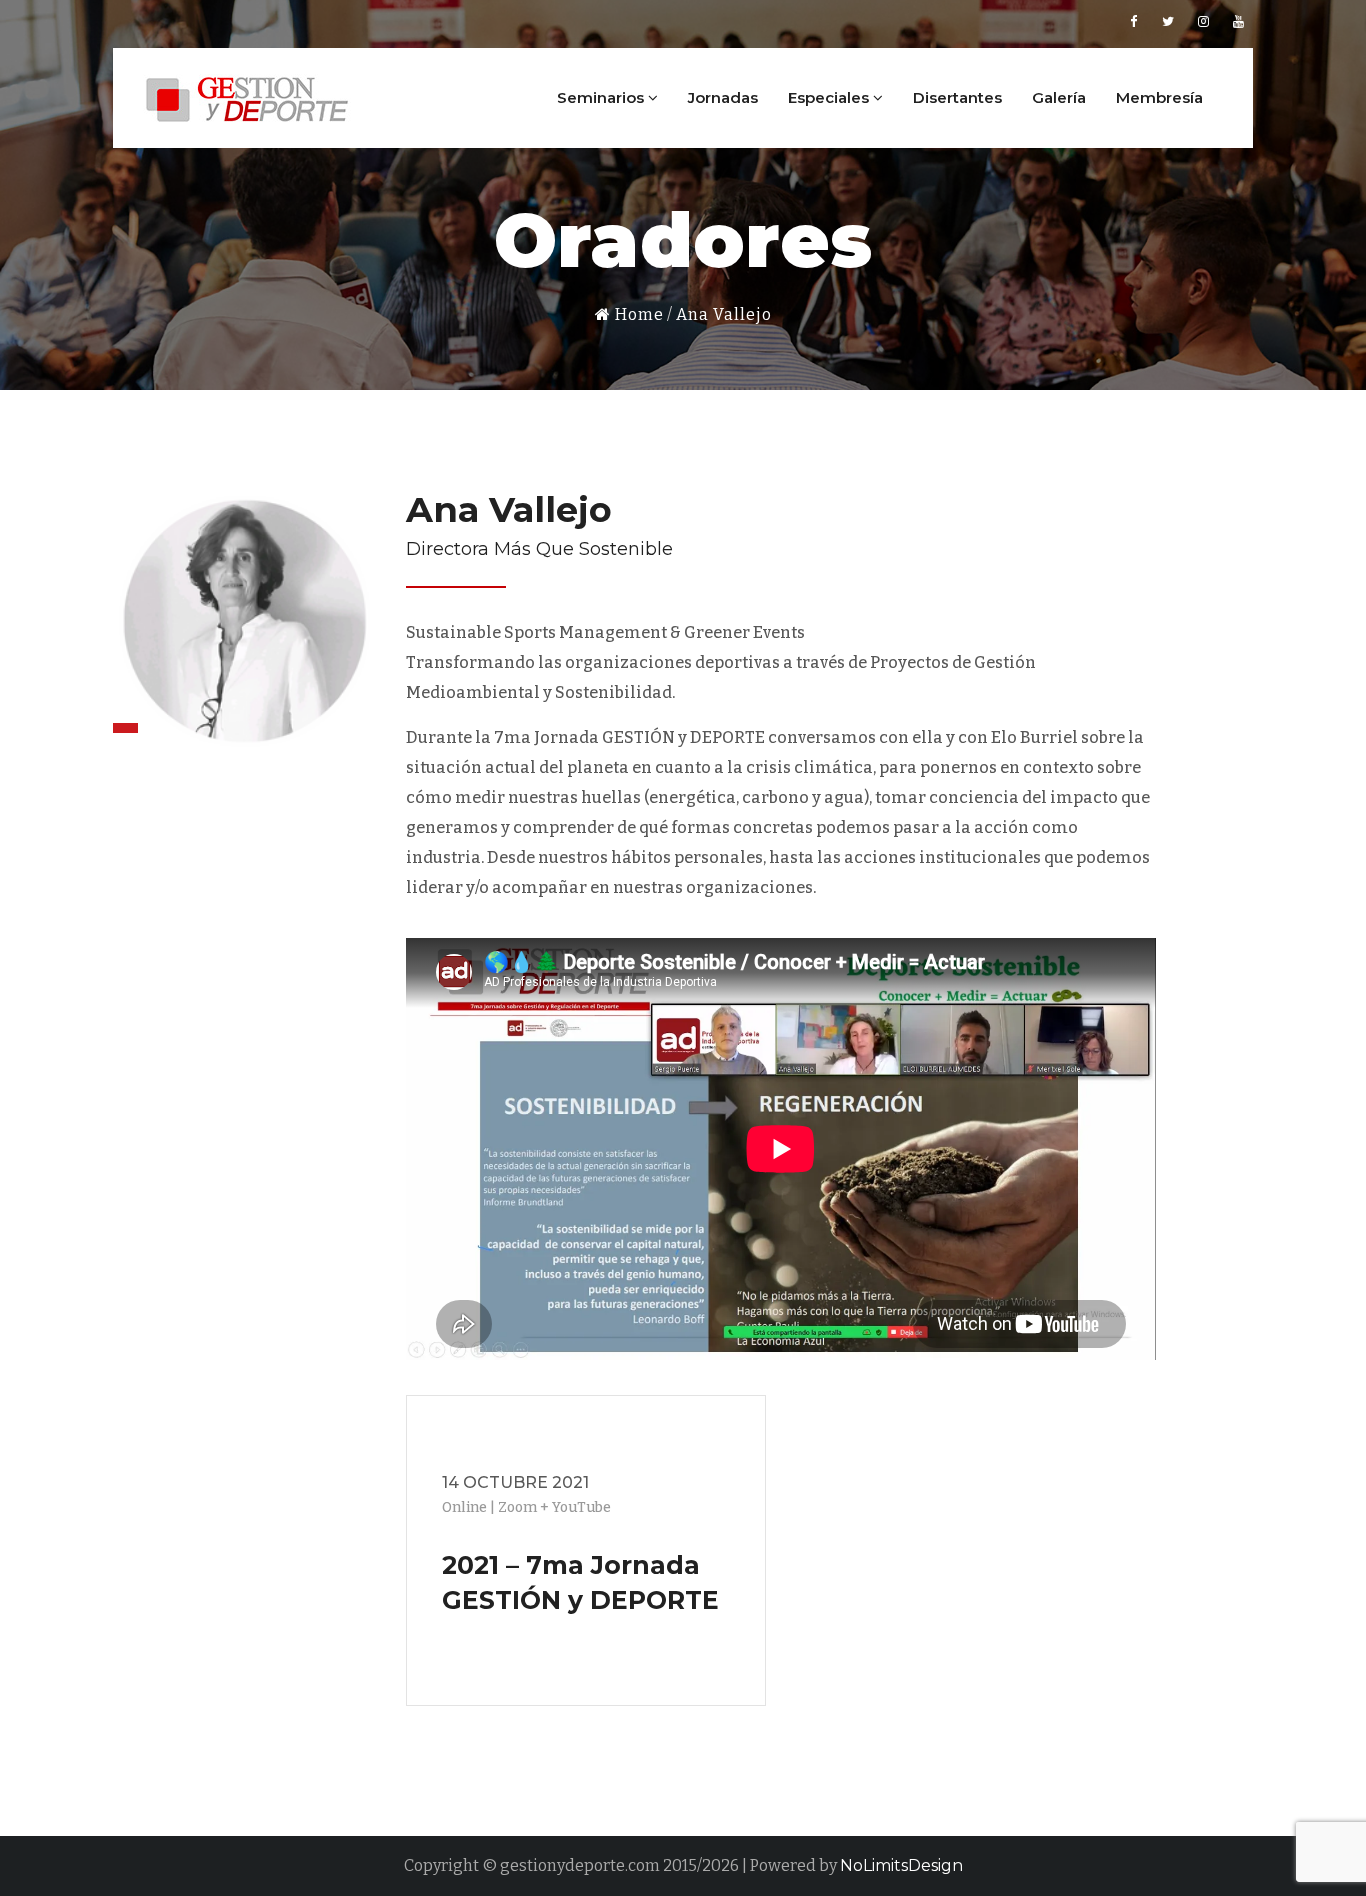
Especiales (830, 97)
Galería (1059, 97)
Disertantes (957, 97)
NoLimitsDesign (901, 1865)
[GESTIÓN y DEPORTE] (248, 95)
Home (637, 314)
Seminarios (602, 97)
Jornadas (723, 97)
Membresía (1159, 97)
